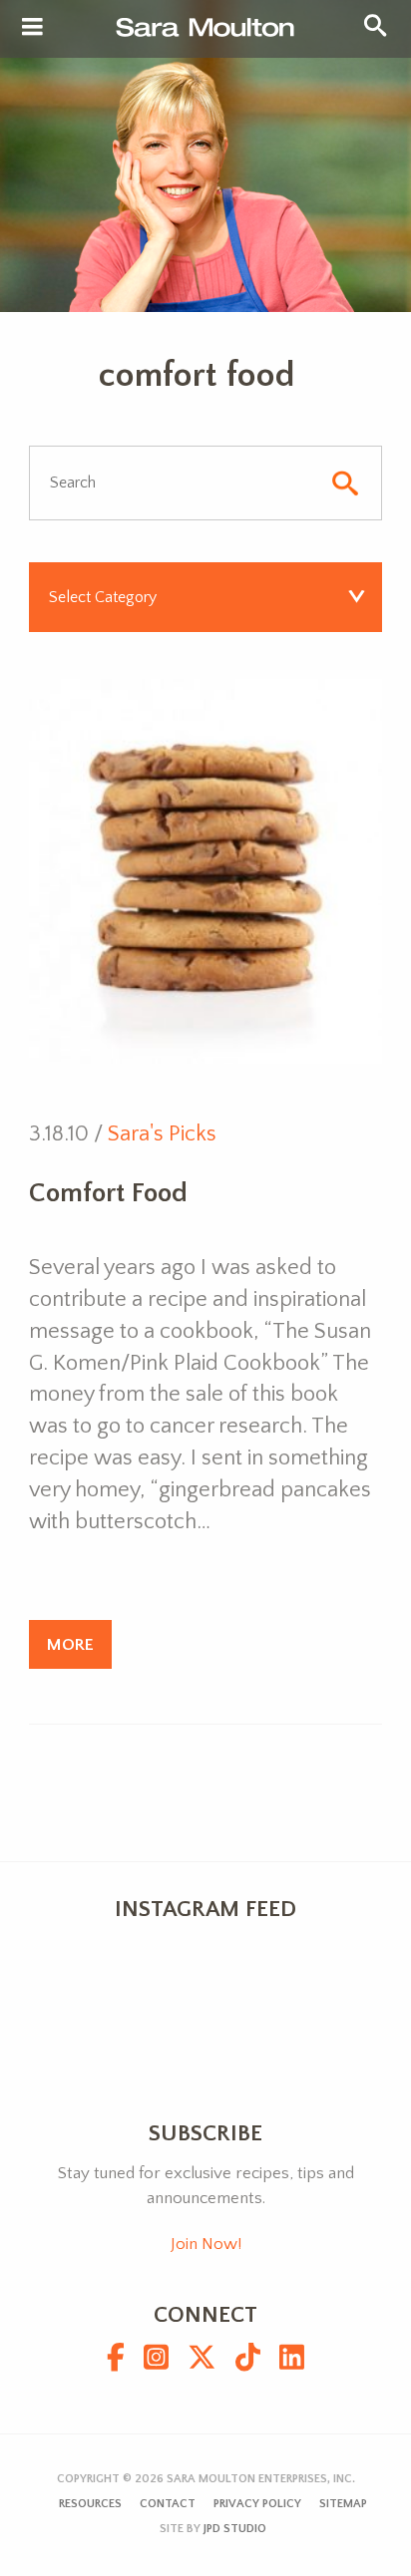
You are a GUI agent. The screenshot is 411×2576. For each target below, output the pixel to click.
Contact (168, 2504)
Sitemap (343, 2504)
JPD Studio (235, 2529)
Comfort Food (108, 1193)
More (70, 1644)
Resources (90, 2504)
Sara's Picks (162, 1134)
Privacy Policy (257, 2504)
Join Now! (206, 2244)
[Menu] (32, 28)
